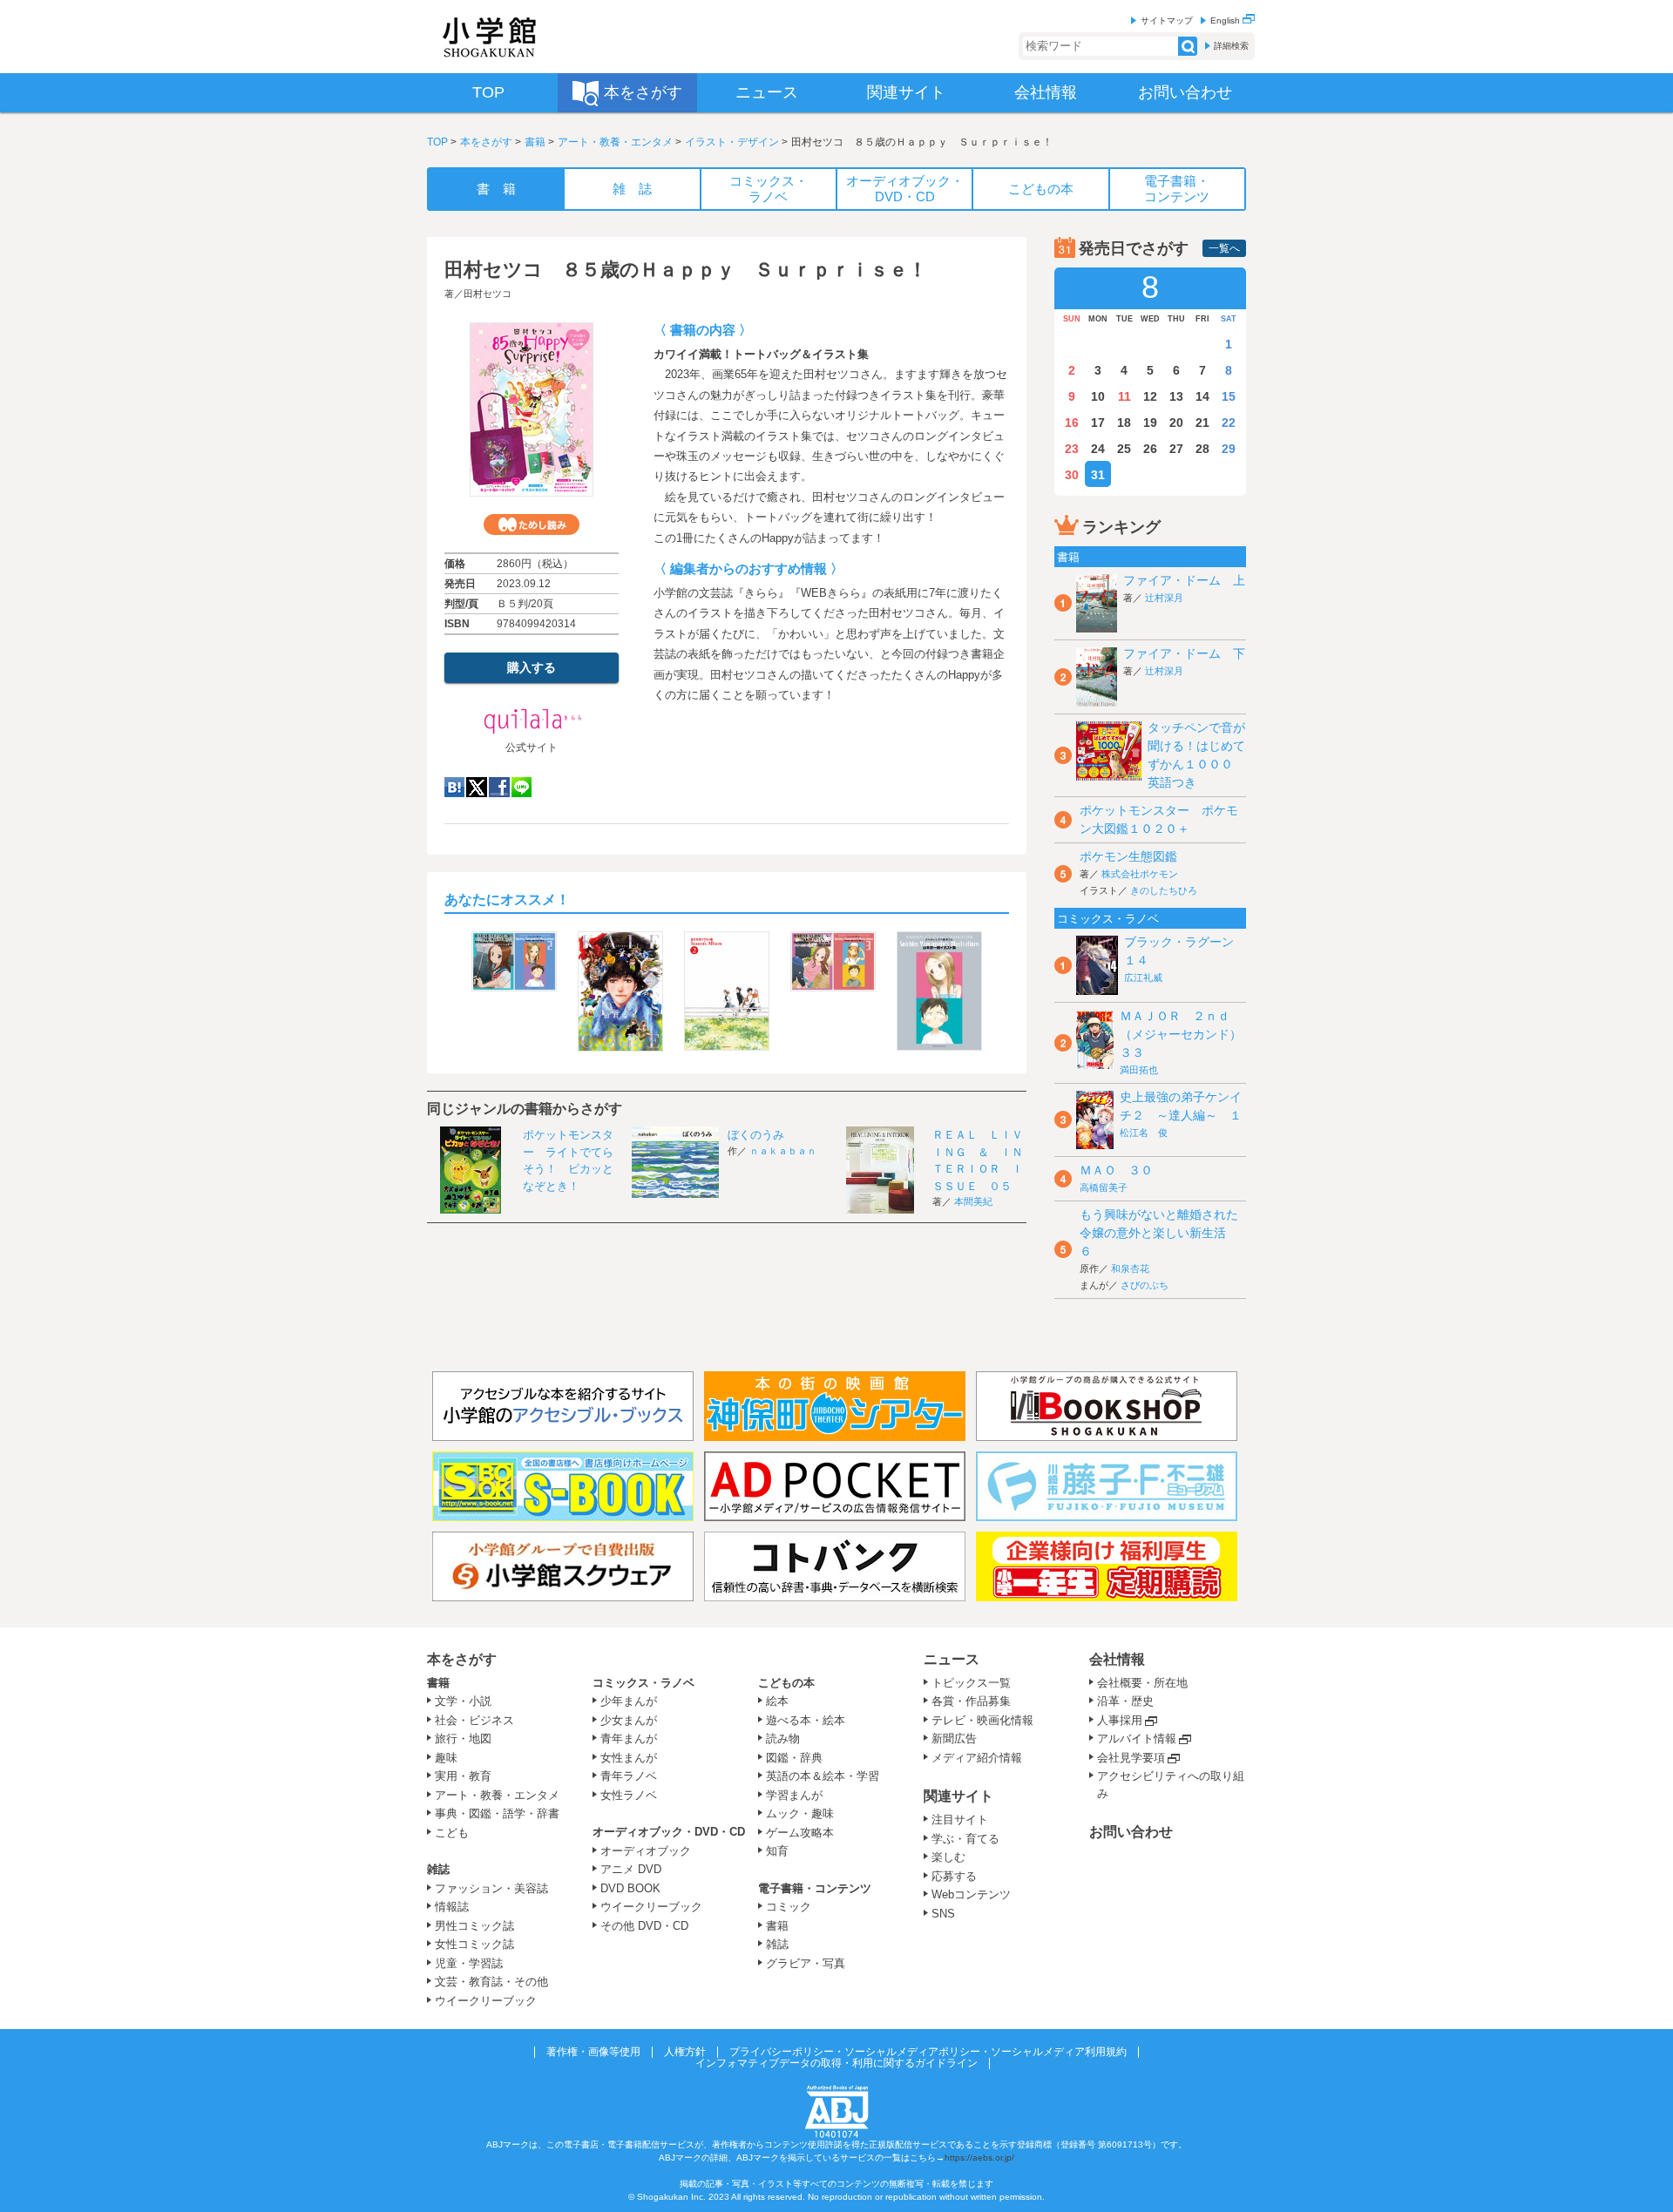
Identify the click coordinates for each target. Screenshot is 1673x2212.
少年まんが (629, 1701)
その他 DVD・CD (644, 1926)
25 (1124, 449)
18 (1124, 423)
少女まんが (629, 1720)
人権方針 (685, 2052)
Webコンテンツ (971, 1894)
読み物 (783, 1738)
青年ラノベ (629, 1776)
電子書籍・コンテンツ (815, 1888)
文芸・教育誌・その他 (491, 1982)
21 (1202, 423)
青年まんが (629, 1738)
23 (1072, 449)
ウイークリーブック (486, 2001)
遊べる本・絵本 (806, 1720)
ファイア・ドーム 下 (1184, 653)
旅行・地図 (463, 1738)
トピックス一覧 (971, 1683)
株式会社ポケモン (1140, 874)
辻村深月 (1164, 598)
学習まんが (800, 1795)
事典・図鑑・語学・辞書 (497, 1813)
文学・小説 (463, 1701)
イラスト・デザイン (732, 142)
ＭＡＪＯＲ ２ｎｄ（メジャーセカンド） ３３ (1187, 1034)
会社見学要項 (1131, 1758)
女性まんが (629, 1758)
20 (1176, 423)
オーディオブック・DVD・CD (669, 1832)
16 (1072, 423)
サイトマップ (1167, 20)
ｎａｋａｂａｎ (783, 1151)
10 (1098, 396)
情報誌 (452, 1907)
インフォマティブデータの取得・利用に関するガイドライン (836, 2063)
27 (1176, 449)
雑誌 (438, 1869)
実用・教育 (463, 1776)
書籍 (535, 142)
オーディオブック (646, 1851)
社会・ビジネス (474, 1720)
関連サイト (958, 1796)
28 (1202, 449)
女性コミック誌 (474, 1944)
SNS (943, 1914)
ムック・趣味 (800, 1813)
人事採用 (1120, 1720)
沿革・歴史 (1125, 1701)
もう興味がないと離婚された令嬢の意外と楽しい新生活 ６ (1159, 1233)
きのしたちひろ (1164, 890)
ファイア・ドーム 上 (1184, 580)
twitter (477, 787)
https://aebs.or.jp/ (979, 2158)
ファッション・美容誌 (491, 1888)
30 (1072, 475)
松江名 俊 (1144, 1133)
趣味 (446, 1758)
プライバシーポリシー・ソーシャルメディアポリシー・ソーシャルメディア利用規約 (928, 2052)
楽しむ (948, 1857)
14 (1202, 396)
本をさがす (486, 142)
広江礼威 (1143, 977)
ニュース (952, 1659)
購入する (532, 667)
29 (1229, 449)
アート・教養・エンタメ (615, 142)
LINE (522, 787)
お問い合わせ (1131, 1832)
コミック (789, 1907)
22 (1229, 423)
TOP (437, 142)
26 (1150, 449)
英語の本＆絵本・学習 (823, 1776)
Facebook (499, 787)
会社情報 (1117, 1659)
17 (1098, 423)
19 (1150, 423)
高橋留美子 (1104, 1187)
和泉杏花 (1130, 1268)
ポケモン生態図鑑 (1128, 856)
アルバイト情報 (1137, 1738)
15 (1229, 396)
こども (452, 1833)
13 (1176, 396)
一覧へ (1224, 248)
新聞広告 (954, 1738)
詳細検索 (1231, 46)
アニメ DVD (631, 1869)
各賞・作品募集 (971, 1701)
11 (1124, 396)
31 (1098, 475)
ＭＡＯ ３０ (1116, 1170)
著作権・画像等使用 (593, 2052)
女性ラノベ (629, 1795)
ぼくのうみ (756, 1135)
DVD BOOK (630, 1888)
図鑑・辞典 (794, 1758)
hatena (454, 787)
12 (1150, 396)
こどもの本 (786, 1683)
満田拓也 (1139, 1070)
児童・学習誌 (469, 1963)
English (1226, 20)
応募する (954, 1876)
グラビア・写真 (806, 1963)
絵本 (777, 1701)
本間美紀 (973, 1201)
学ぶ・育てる (965, 1839)
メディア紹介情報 (977, 1758)
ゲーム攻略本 (800, 1833)
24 (1098, 449)
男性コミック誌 (474, 1926)
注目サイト (960, 1820)
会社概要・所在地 (1142, 1683)
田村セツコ (488, 294)
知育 (777, 1851)
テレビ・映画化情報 (982, 1720)
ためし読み (532, 524)
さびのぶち (1145, 1285)
